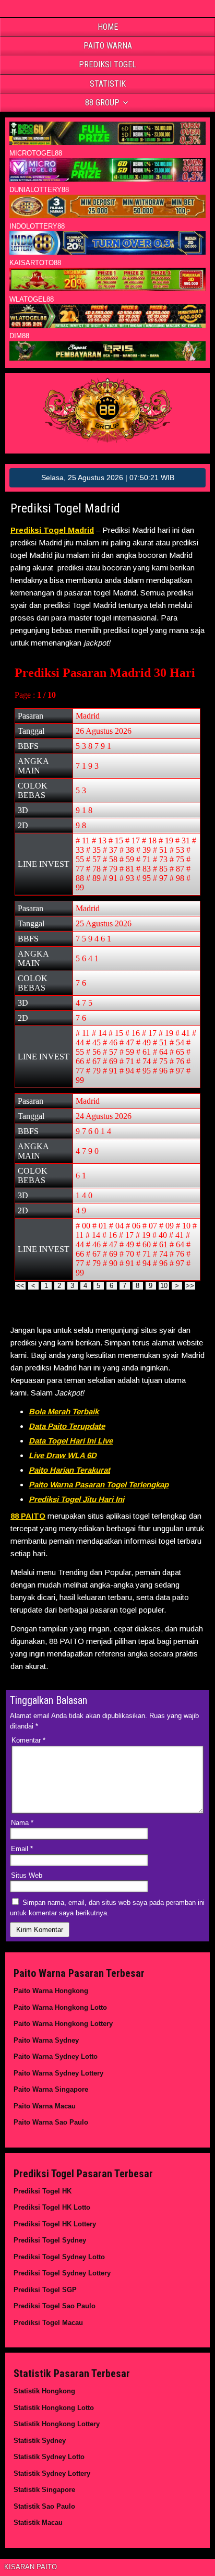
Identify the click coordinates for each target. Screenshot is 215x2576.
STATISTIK (108, 84)
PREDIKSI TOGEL (107, 64)
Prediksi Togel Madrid (65, 508)
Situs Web (27, 1875)
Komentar (28, 1740)
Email (22, 1849)
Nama (22, 1823)
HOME (108, 27)
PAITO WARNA (108, 46)
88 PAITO (28, 1516)
